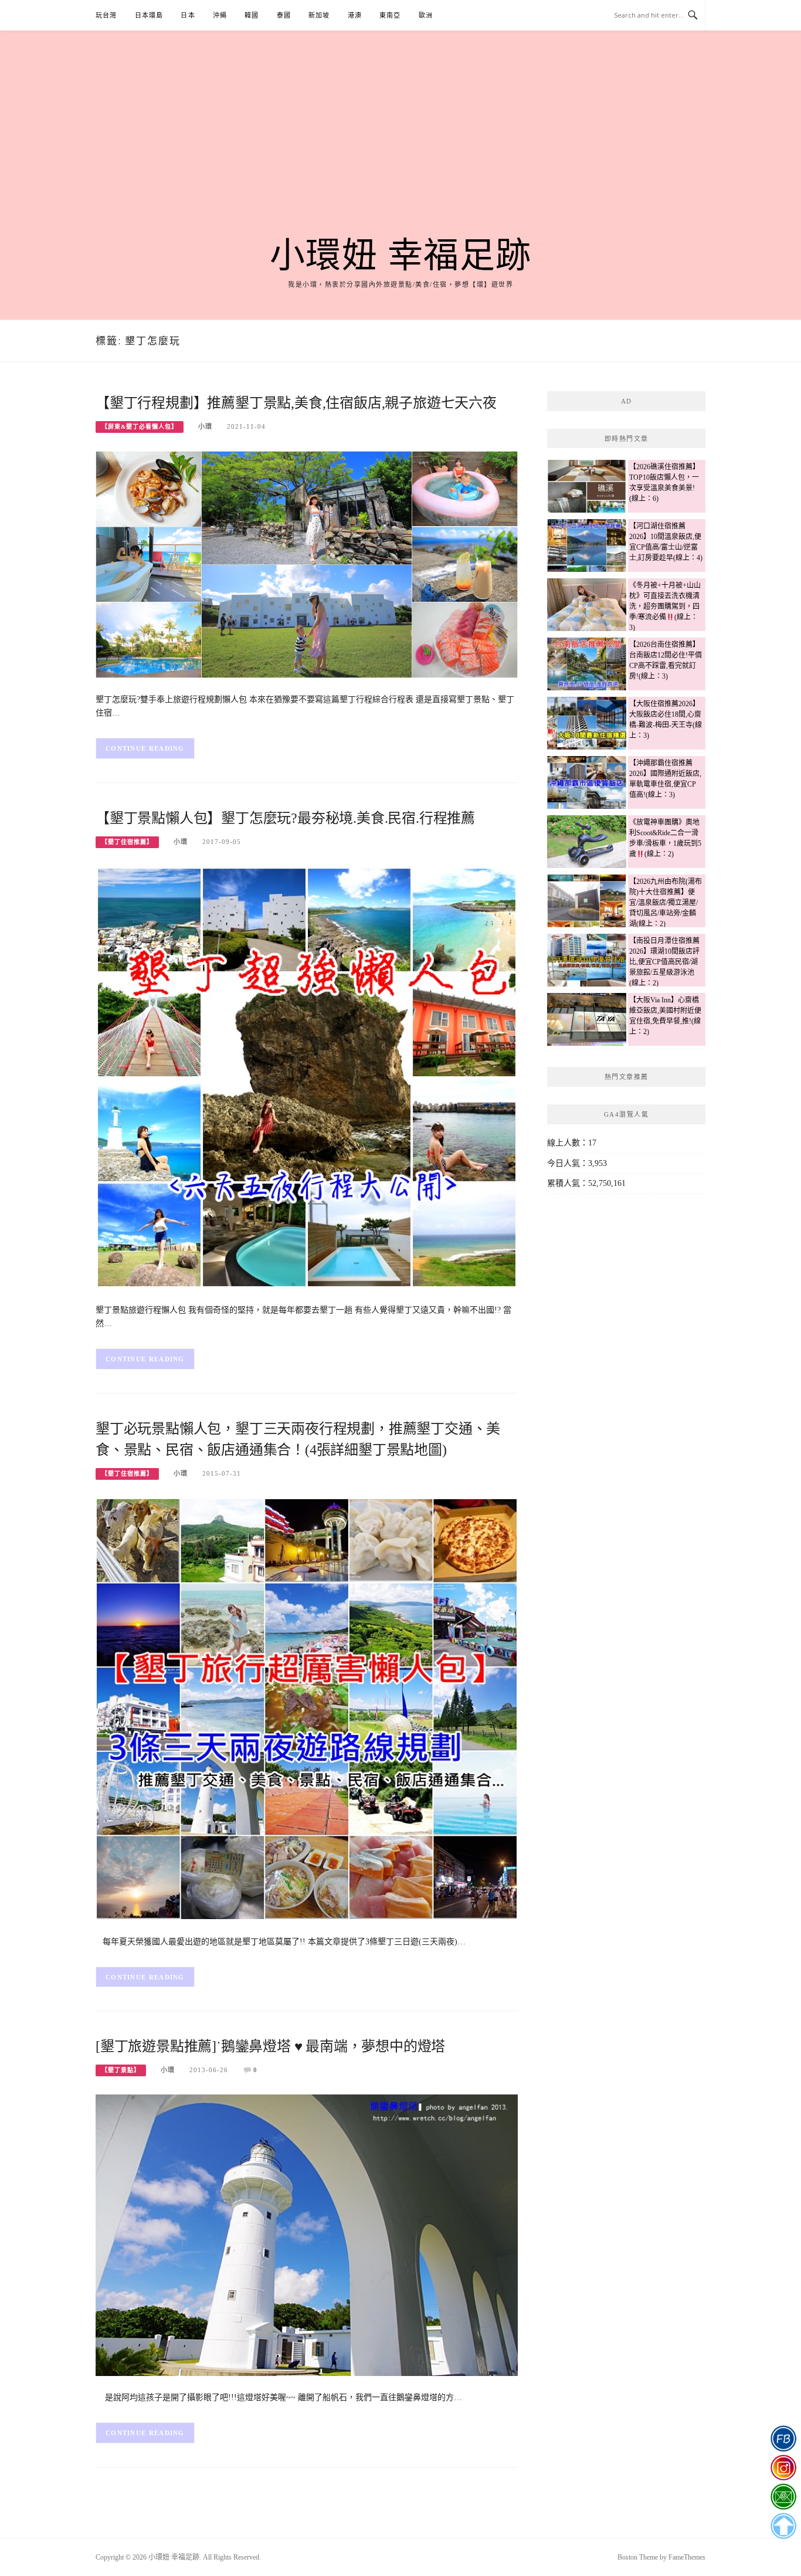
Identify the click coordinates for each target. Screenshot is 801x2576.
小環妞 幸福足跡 (401, 256)
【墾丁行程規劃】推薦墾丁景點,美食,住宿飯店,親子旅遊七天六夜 (296, 403)
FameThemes (687, 2557)
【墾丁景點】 (121, 2070)
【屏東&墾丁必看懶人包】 (140, 427)
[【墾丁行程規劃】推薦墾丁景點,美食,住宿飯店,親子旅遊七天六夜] (307, 563)
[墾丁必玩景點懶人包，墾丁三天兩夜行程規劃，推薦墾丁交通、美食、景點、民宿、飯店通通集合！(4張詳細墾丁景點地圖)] (307, 1708)
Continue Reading (145, 748)
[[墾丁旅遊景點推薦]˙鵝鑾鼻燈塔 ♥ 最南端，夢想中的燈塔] (307, 2234)
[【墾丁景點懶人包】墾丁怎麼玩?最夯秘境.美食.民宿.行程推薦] (307, 1077)
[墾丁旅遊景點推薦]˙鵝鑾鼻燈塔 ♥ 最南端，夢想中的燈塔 (270, 2046)
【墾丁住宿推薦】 (127, 842)
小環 (205, 426)
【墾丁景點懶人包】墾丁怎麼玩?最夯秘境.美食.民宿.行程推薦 (285, 818)
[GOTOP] (783, 2526)
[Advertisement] (400, 148)
